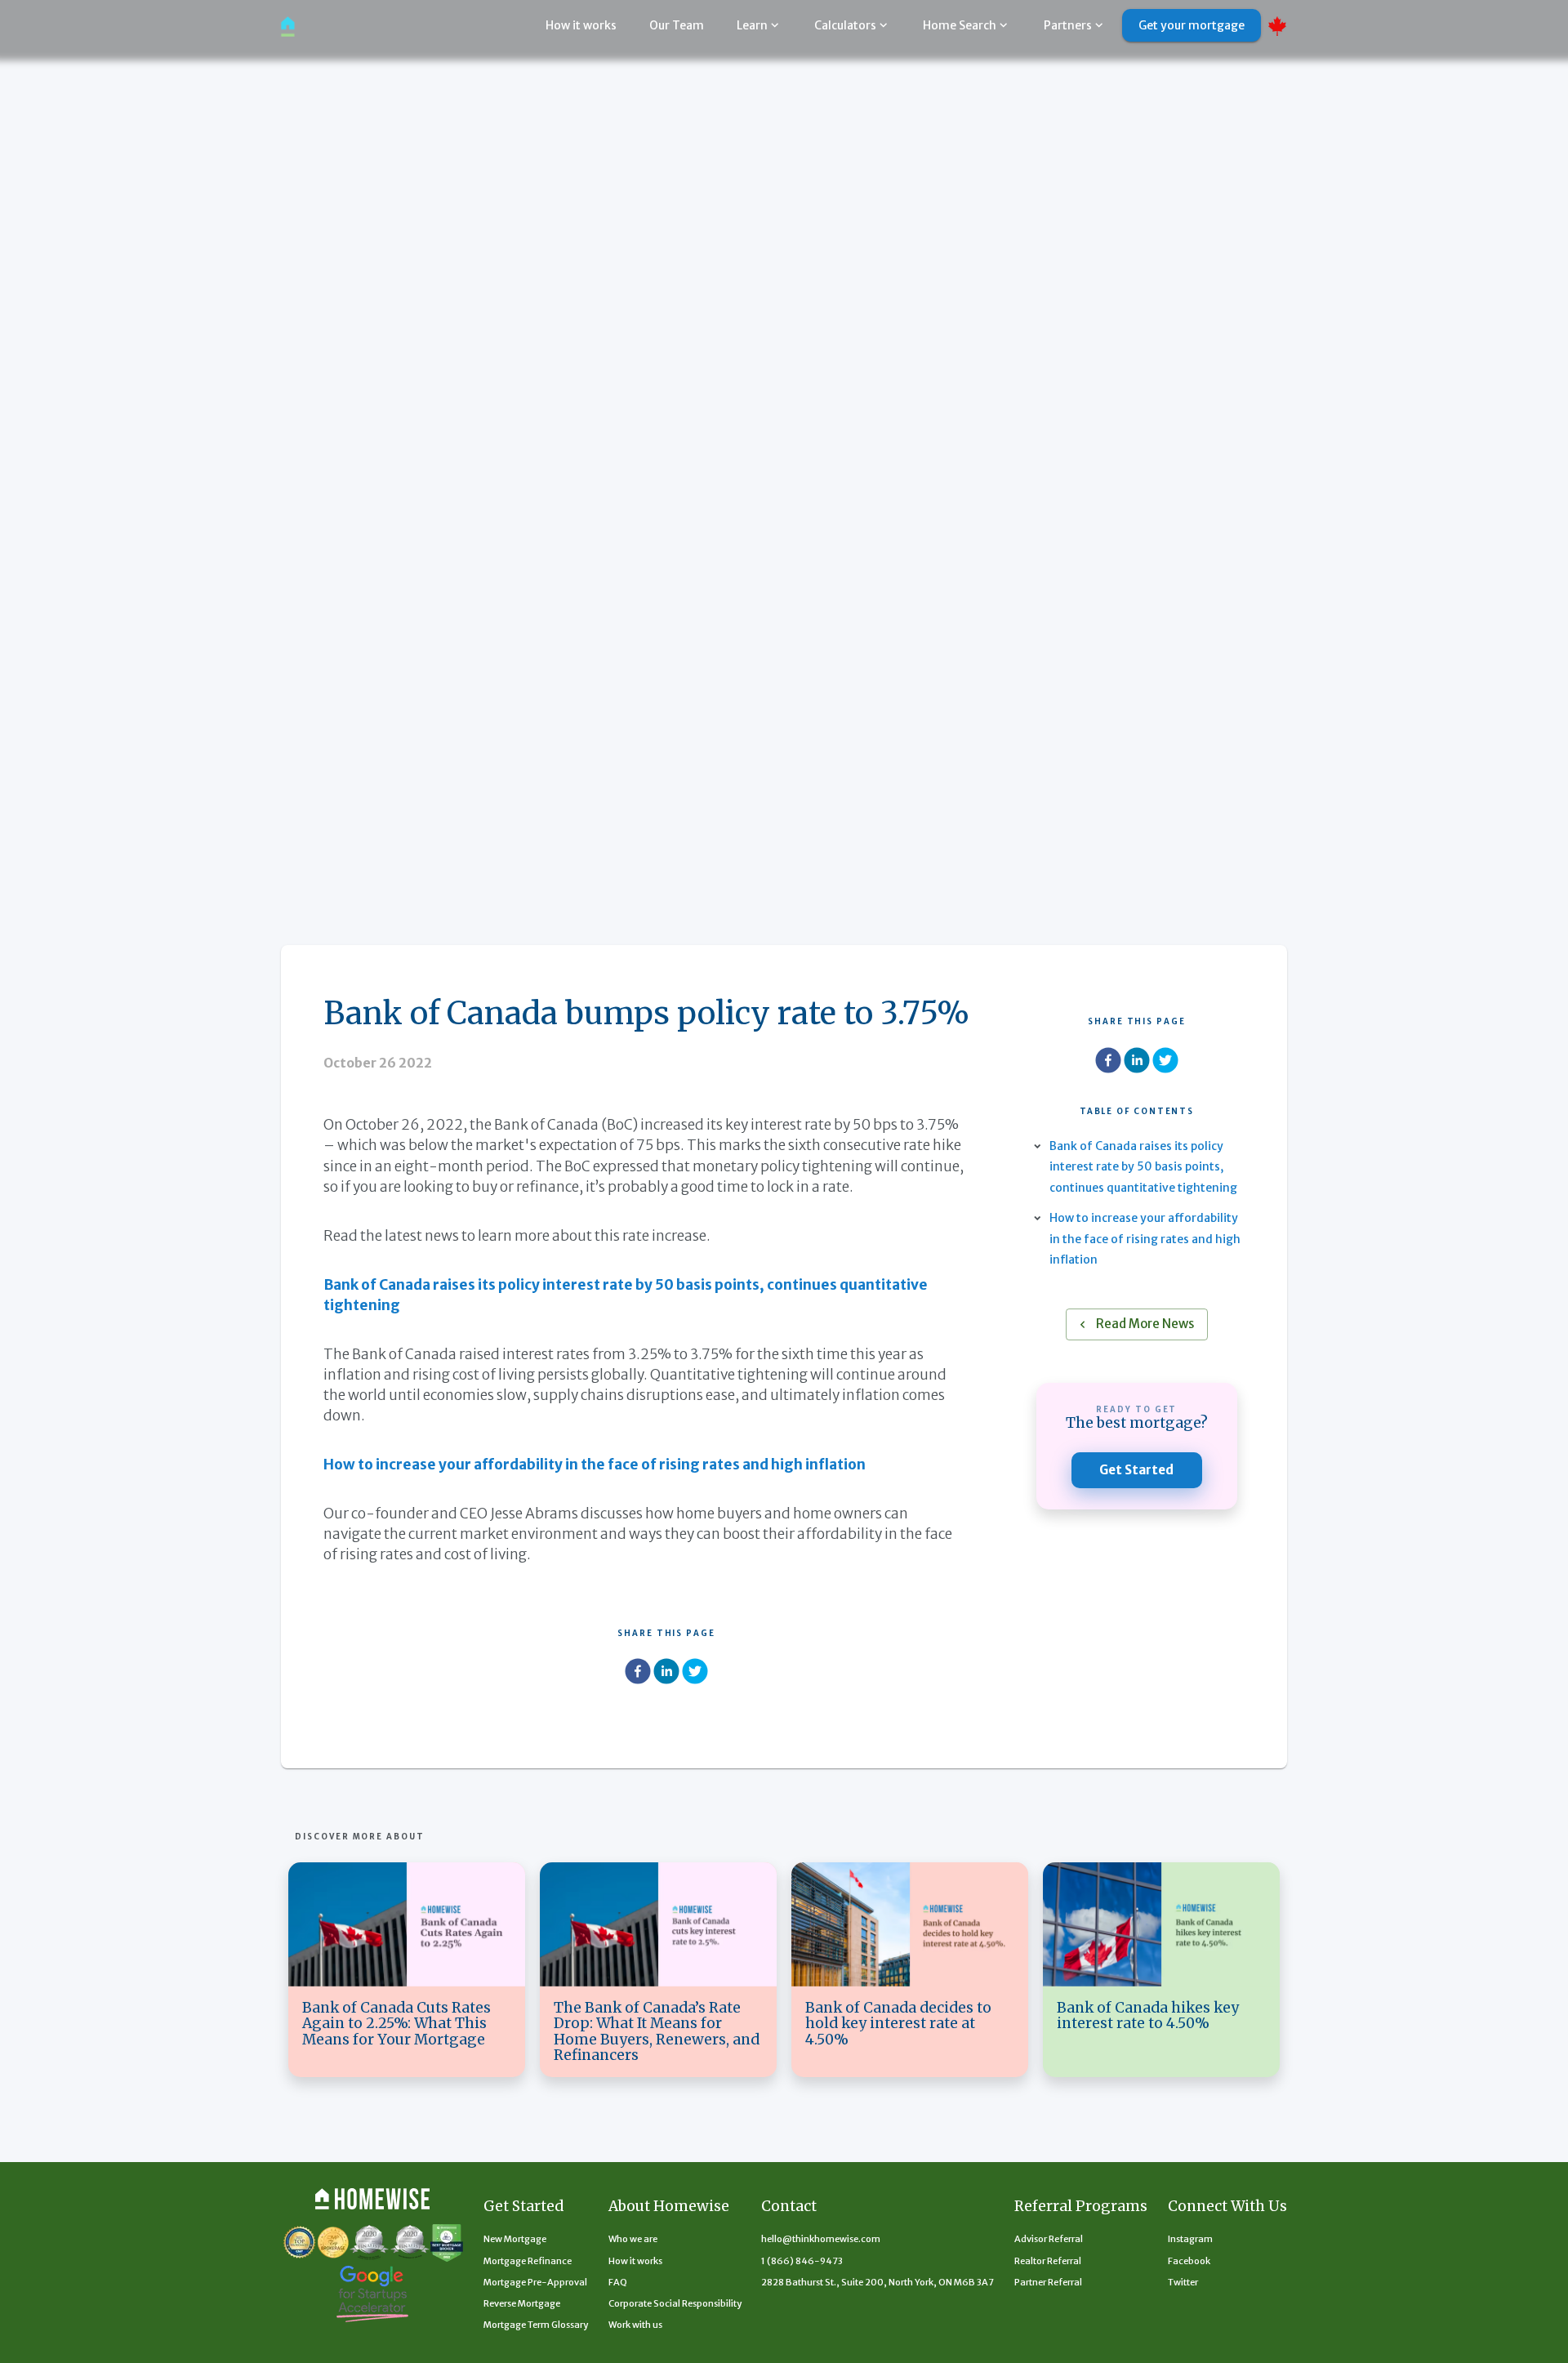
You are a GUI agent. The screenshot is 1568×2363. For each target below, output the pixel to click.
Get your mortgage (1192, 25)
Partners (1068, 25)
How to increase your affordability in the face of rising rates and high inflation (1145, 1238)
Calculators (845, 25)
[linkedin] (666, 1674)
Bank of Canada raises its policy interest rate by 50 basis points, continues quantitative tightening (1143, 1166)
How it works (581, 25)
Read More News (1145, 1324)
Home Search (960, 25)
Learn (752, 25)
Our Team (677, 25)
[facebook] (638, 1674)
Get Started (1136, 1470)
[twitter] (695, 1674)
